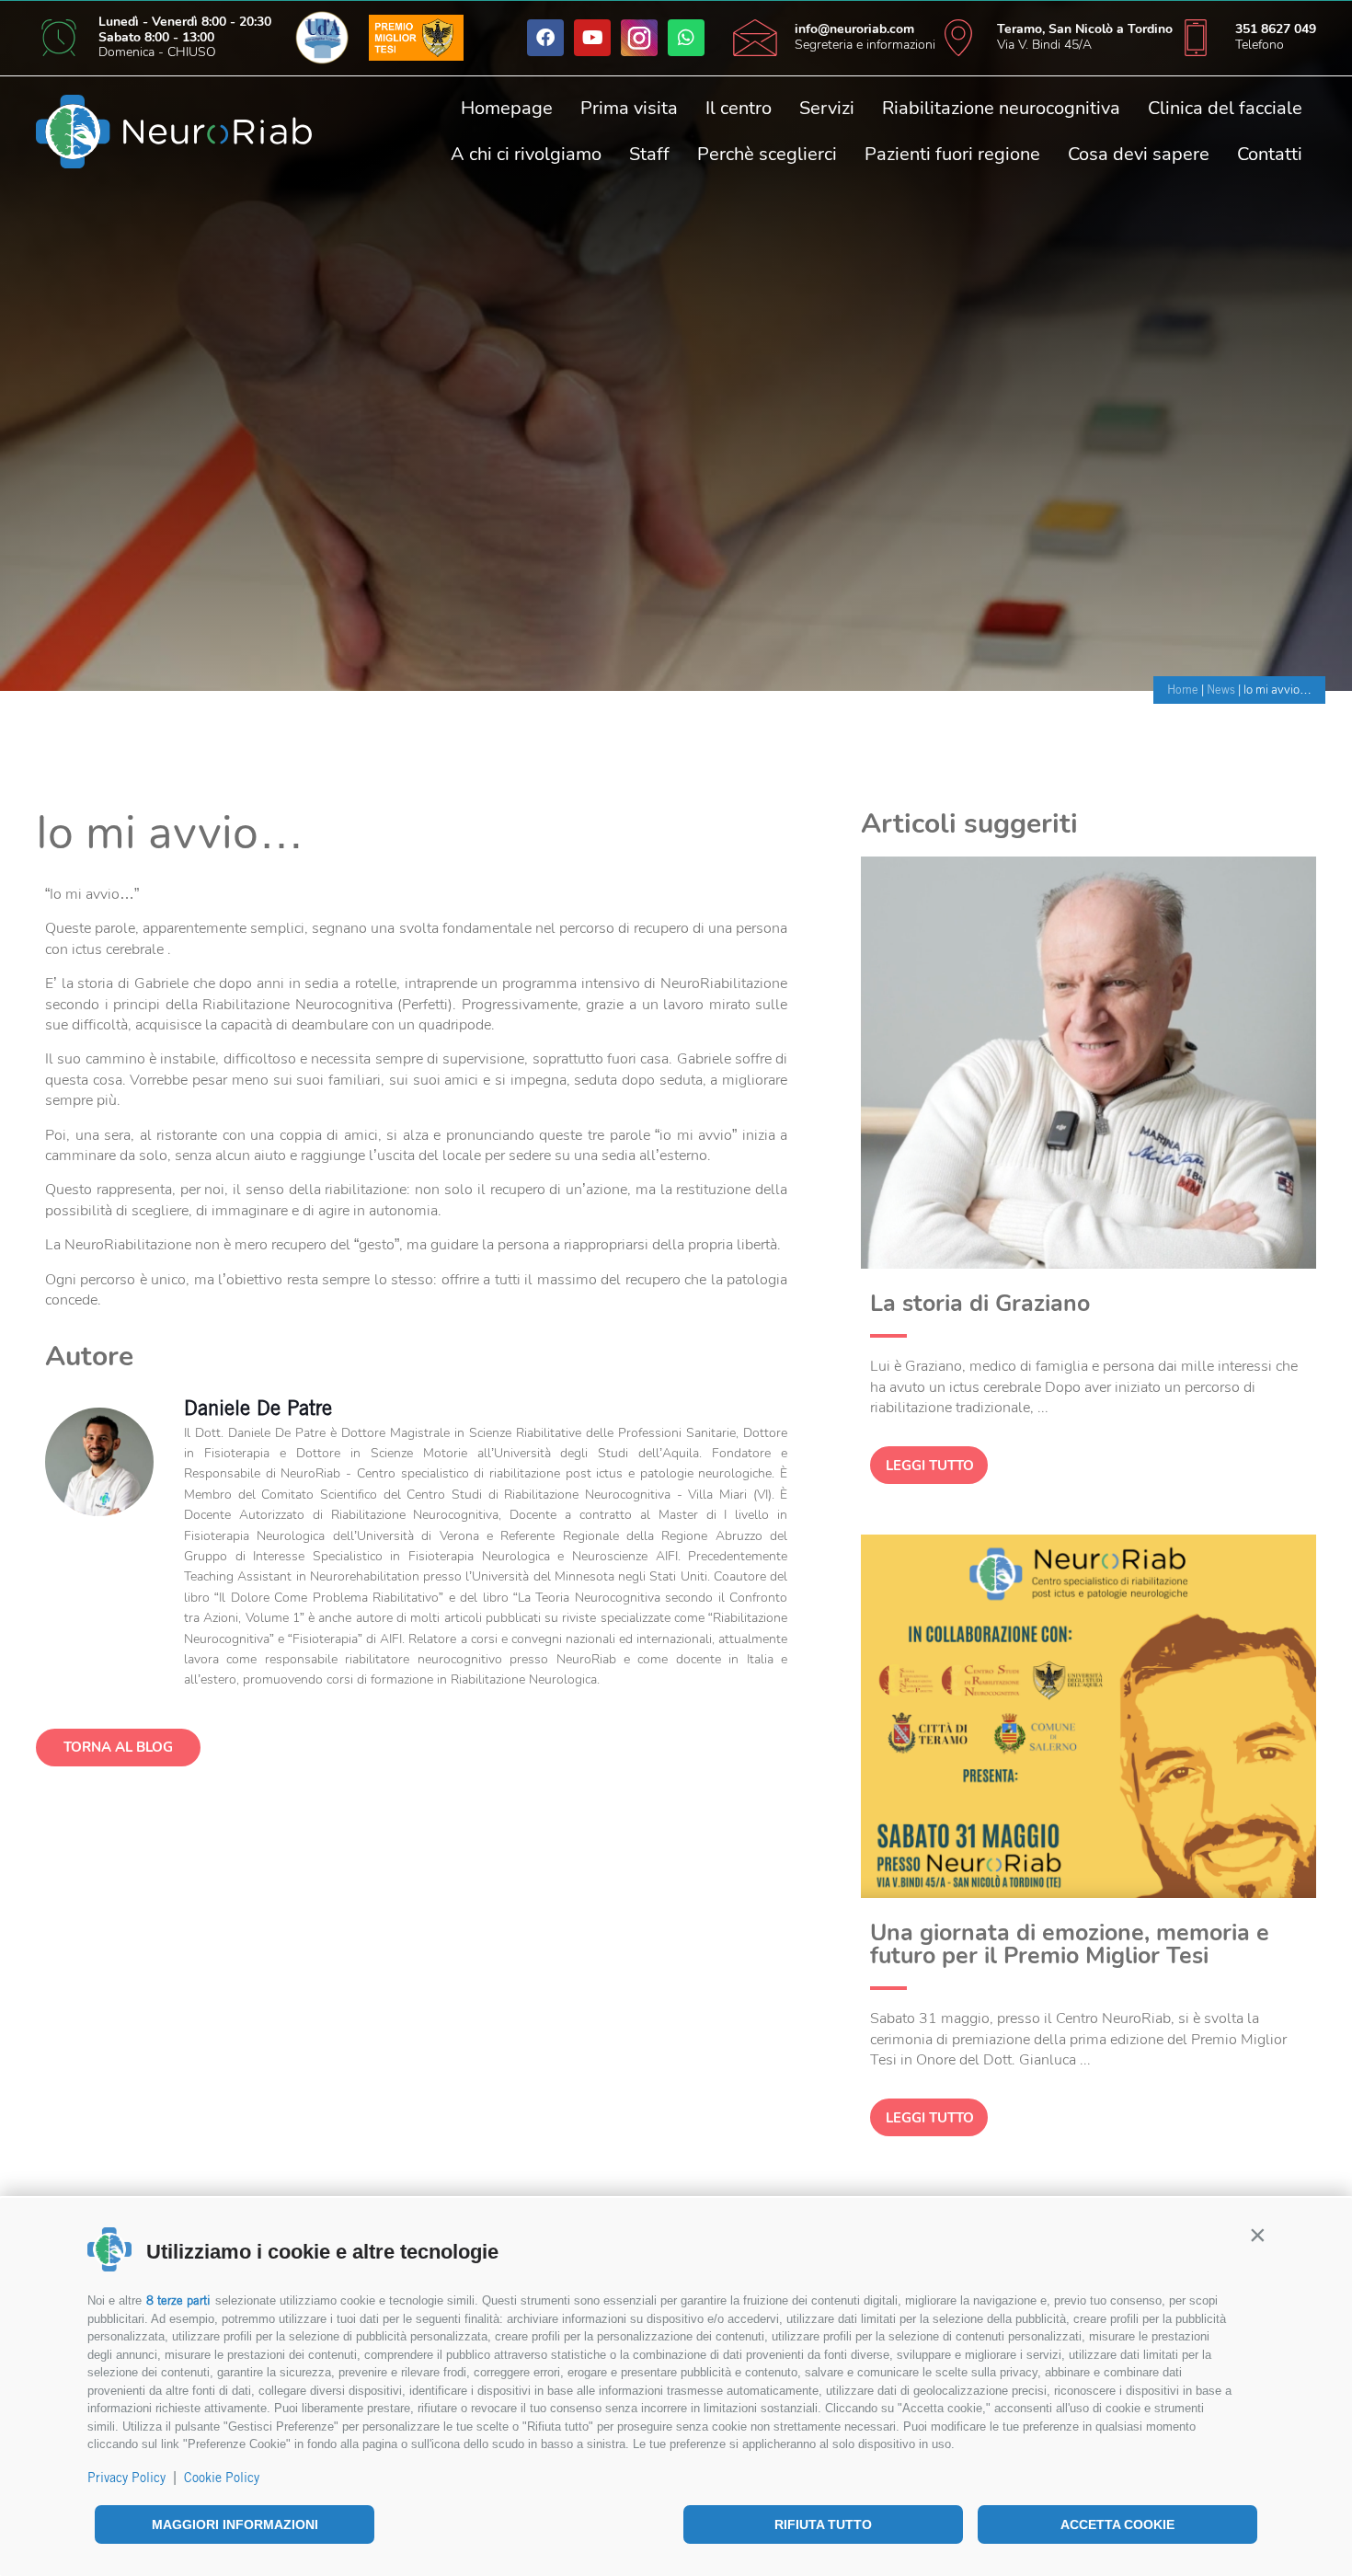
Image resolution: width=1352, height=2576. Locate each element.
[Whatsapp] (686, 38)
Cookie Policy (222, 2478)
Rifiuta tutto (823, 2524)
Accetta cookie (1117, 2524)
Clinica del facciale (1225, 108)
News (1221, 690)
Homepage (507, 108)
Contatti (1270, 154)
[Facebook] (545, 38)
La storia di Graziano (980, 1304)
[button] (1257, 2235)
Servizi (827, 108)
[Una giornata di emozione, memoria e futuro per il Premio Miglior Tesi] (1088, 1893)
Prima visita (629, 108)
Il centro (739, 108)
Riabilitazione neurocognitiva (1001, 108)
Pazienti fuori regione (952, 154)
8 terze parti (178, 2300)
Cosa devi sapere (1139, 154)
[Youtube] (592, 38)
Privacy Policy (126, 2478)
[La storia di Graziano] (1088, 1264)
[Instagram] (639, 38)
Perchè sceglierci (767, 154)
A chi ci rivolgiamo (526, 154)
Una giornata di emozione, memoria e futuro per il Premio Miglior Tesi (1070, 1944)
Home (1183, 690)
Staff (649, 154)
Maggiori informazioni (235, 2524)
